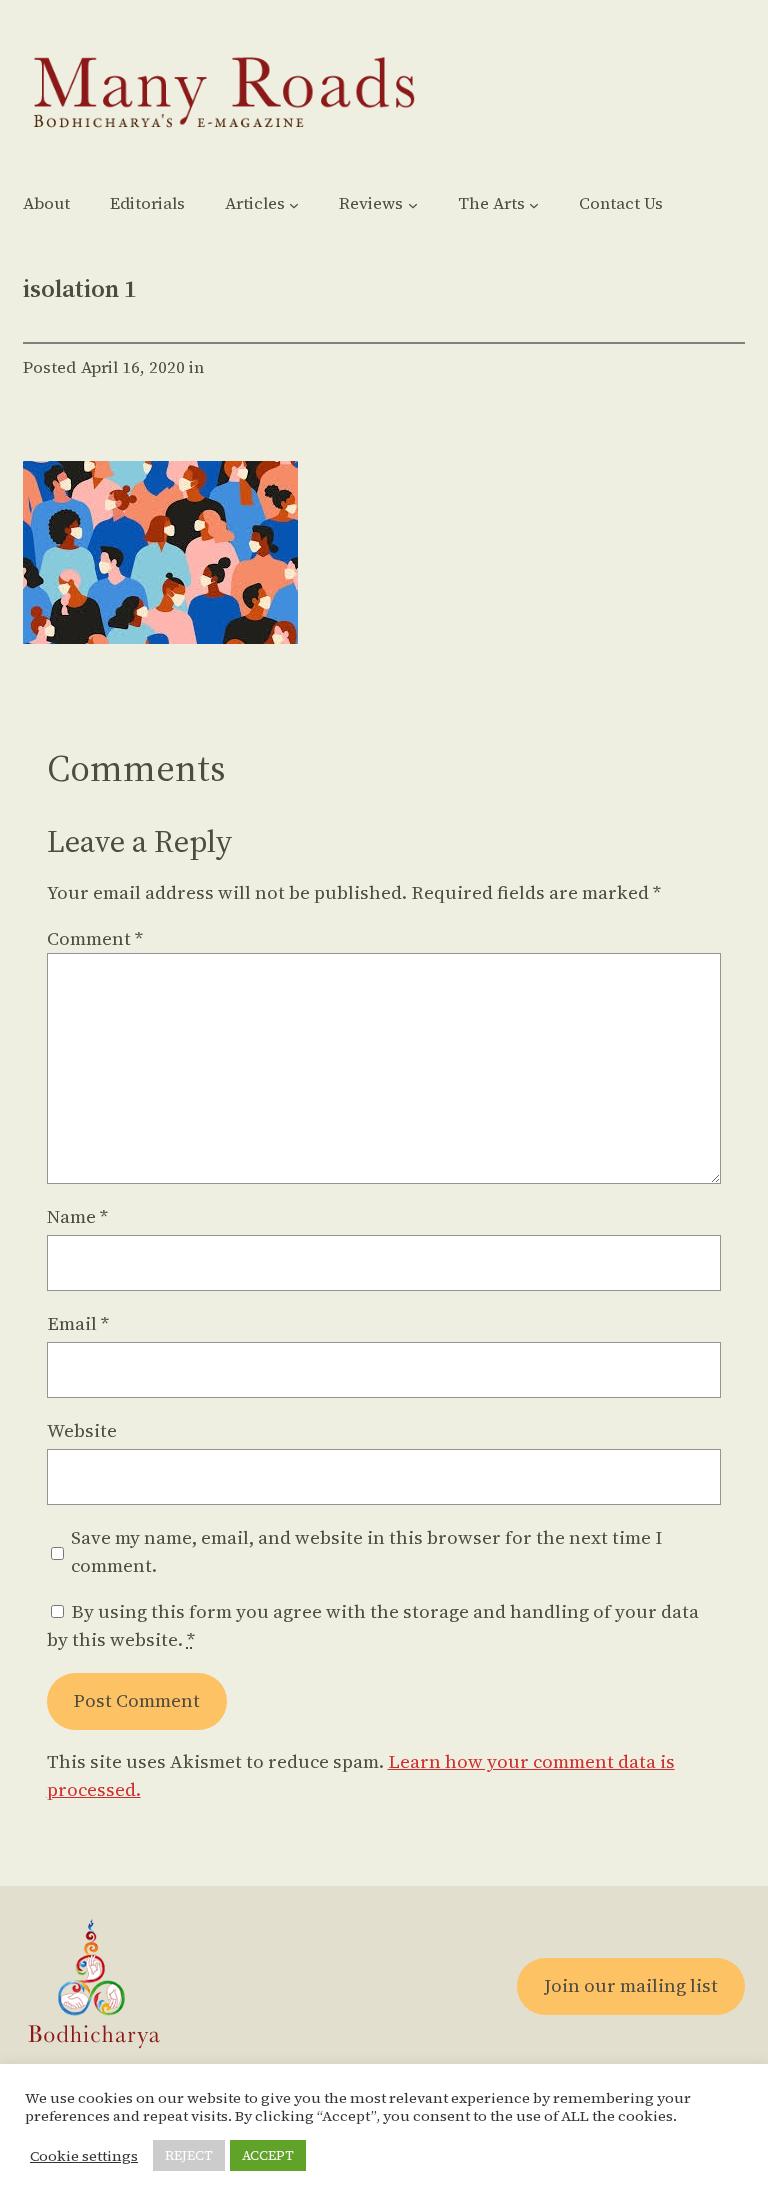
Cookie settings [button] (84, 2156)
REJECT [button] (189, 2155)
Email (78, 1323)
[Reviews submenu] (413, 205)
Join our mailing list (631, 1985)
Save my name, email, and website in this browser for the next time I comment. (366, 1551)
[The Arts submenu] (534, 205)
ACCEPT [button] (268, 2155)
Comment (95, 938)
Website (82, 1430)
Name (77, 1216)
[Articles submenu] (294, 205)
